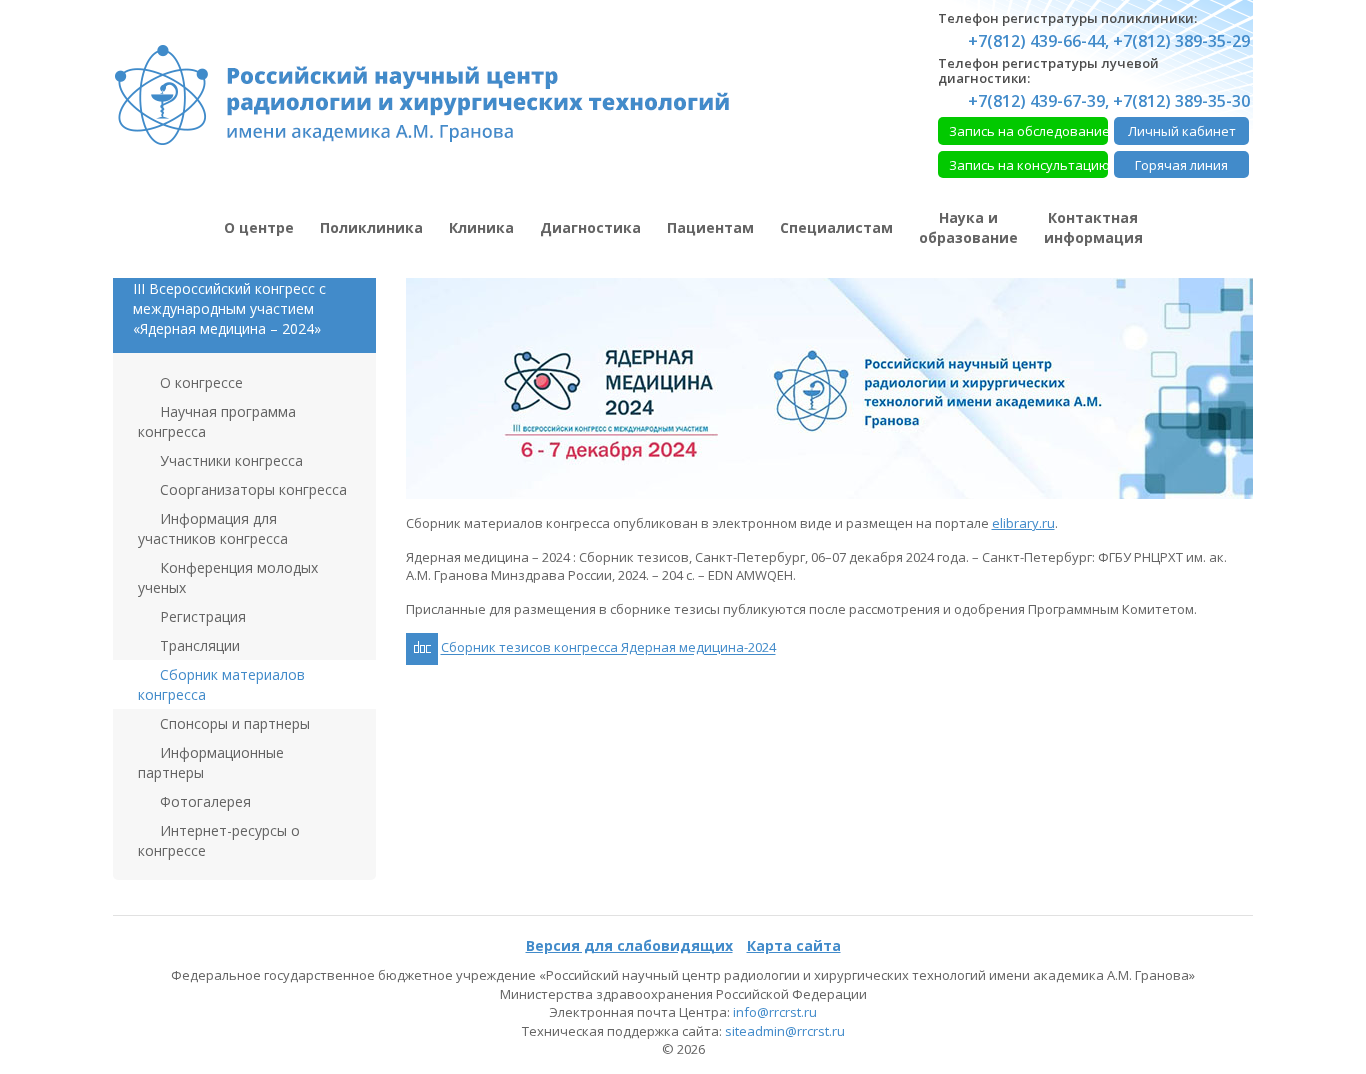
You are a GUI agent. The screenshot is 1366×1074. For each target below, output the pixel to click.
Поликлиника (371, 227)
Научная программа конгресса (217, 421)
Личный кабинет (1182, 131)
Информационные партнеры (211, 762)
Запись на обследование (1028, 131)
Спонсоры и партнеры (233, 723)
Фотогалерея (203, 801)
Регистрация (201, 616)
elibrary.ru (1023, 523)
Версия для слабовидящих (629, 945)
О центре (259, 227)
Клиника (481, 227)
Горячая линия (1181, 165)
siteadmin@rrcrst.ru (785, 1031)
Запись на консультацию (1028, 165)
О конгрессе (199, 382)
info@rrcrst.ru (775, 1012)
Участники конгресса (229, 460)
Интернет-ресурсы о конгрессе (219, 840)
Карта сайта (794, 945)
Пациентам (710, 227)
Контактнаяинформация (1093, 227)
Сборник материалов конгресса (221, 684)
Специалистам (836, 227)
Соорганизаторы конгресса (251, 489)
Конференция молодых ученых (228, 577)
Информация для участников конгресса (213, 528)
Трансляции (198, 645)
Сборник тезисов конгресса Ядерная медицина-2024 (608, 648)
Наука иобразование (968, 227)
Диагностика (590, 227)
